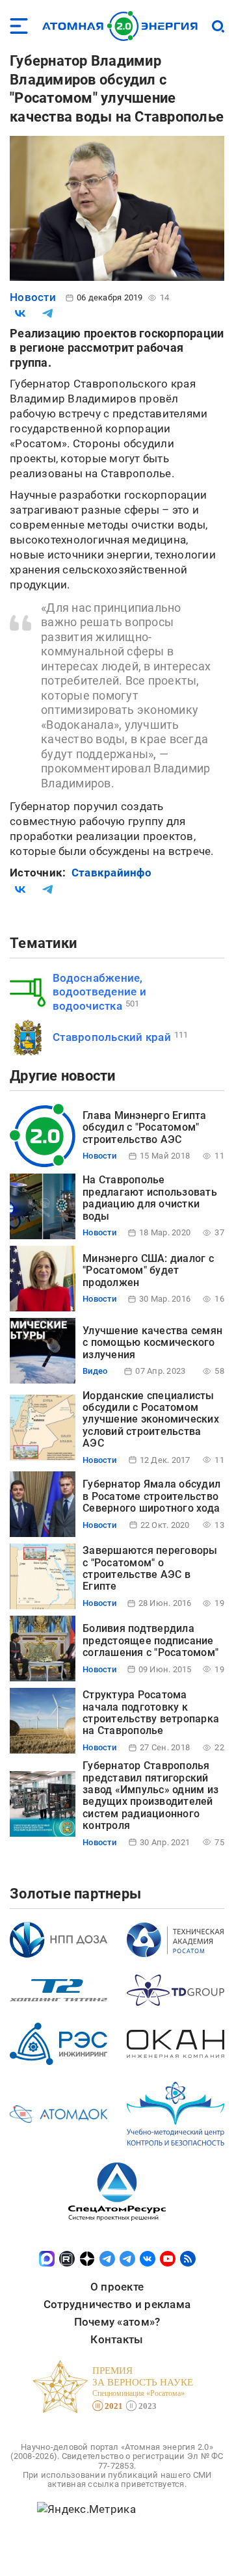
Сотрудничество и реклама (117, 2304)
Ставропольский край (112, 1037)
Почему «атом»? (117, 2322)
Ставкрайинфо (111, 873)
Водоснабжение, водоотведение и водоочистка (99, 992)
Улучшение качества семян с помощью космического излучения (152, 1343)
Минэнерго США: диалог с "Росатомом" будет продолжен (148, 1270)
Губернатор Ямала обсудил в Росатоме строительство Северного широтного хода (151, 1496)
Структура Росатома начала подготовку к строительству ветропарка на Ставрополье (151, 1713)
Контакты (117, 2339)
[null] (20, 313)
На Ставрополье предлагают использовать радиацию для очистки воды (150, 1198)
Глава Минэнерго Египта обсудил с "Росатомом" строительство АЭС (145, 1127)
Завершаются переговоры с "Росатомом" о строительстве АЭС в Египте (150, 1568)
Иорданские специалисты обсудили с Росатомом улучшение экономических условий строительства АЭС (151, 1420)
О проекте (117, 2287)
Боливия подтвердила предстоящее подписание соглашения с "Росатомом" (150, 1640)
